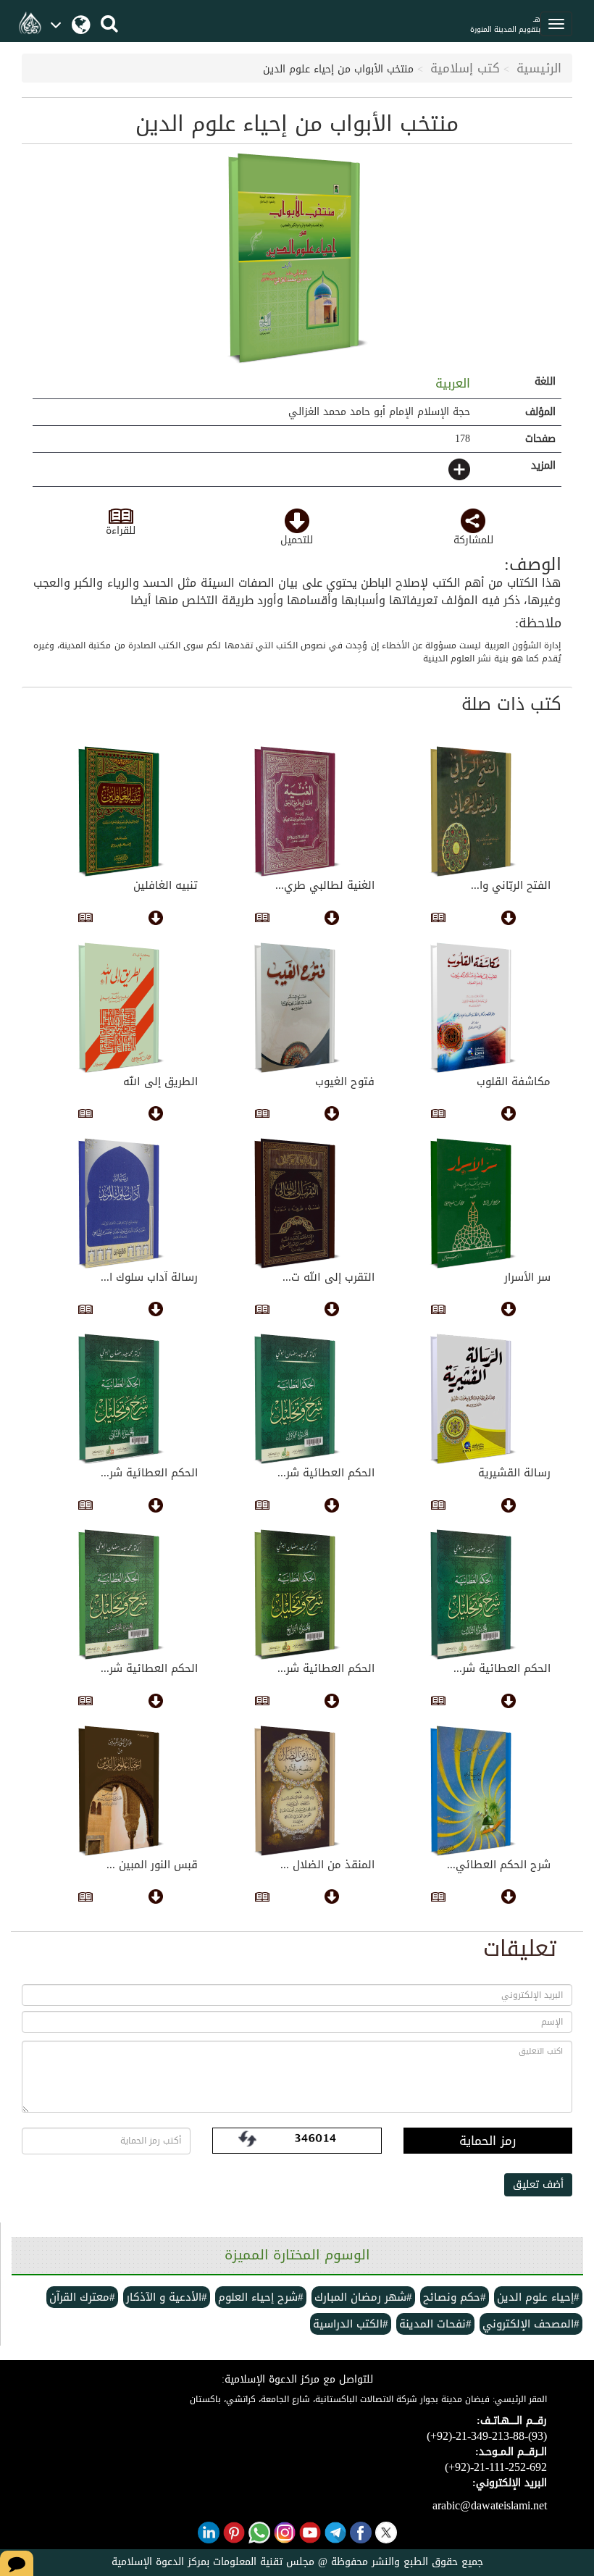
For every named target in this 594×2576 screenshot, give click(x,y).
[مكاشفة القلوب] (473, 1008)
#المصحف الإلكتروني (531, 2324)
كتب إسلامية (465, 68)
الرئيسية (539, 68)
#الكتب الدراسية (351, 2324)
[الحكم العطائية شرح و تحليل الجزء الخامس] (121, 1594)
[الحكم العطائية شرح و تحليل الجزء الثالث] (473, 1594)
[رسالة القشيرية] (473, 1399)
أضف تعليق (538, 2184)
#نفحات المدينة (435, 2324)
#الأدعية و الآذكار (167, 2297)
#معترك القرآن (82, 2297)
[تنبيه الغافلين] (121, 811)
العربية (451, 383)
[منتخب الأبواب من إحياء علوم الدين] (297, 258)
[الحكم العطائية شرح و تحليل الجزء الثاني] (121, 1399)
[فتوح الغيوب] (297, 1008)
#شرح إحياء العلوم (261, 2297)
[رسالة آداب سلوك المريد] (121, 1203)
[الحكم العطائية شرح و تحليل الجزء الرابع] (297, 1594)
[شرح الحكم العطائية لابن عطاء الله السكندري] (473, 1791)
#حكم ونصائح (455, 2297)
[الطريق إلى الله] (121, 1008)
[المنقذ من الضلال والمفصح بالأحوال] (297, 1791)
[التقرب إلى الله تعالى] (297, 1203)
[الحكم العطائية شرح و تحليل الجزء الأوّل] (297, 1399)
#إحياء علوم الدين (538, 2297)
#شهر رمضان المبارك (363, 2297)
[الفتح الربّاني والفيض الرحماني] (473, 811)
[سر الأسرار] (473, 1203)
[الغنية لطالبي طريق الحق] (297, 811)
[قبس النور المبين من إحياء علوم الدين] (121, 1791)
